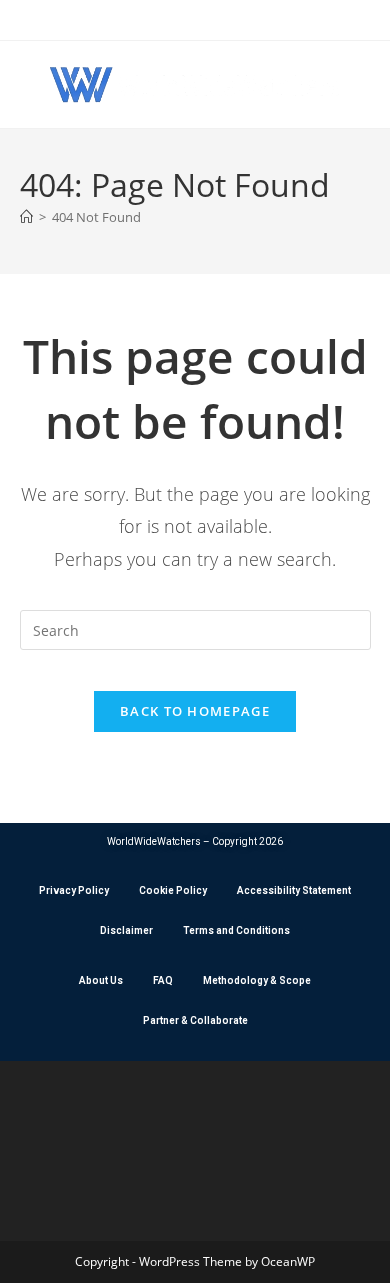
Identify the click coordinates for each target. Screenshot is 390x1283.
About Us (101, 980)
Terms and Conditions (236, 930)
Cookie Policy (173, 890)
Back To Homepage (195, 711)
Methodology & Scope (257, 980)
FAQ (163, 980)
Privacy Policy (74, 890)
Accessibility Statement (294, 890)
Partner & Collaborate (195, 1020)
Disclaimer (126, 930)
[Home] (26, 217)
